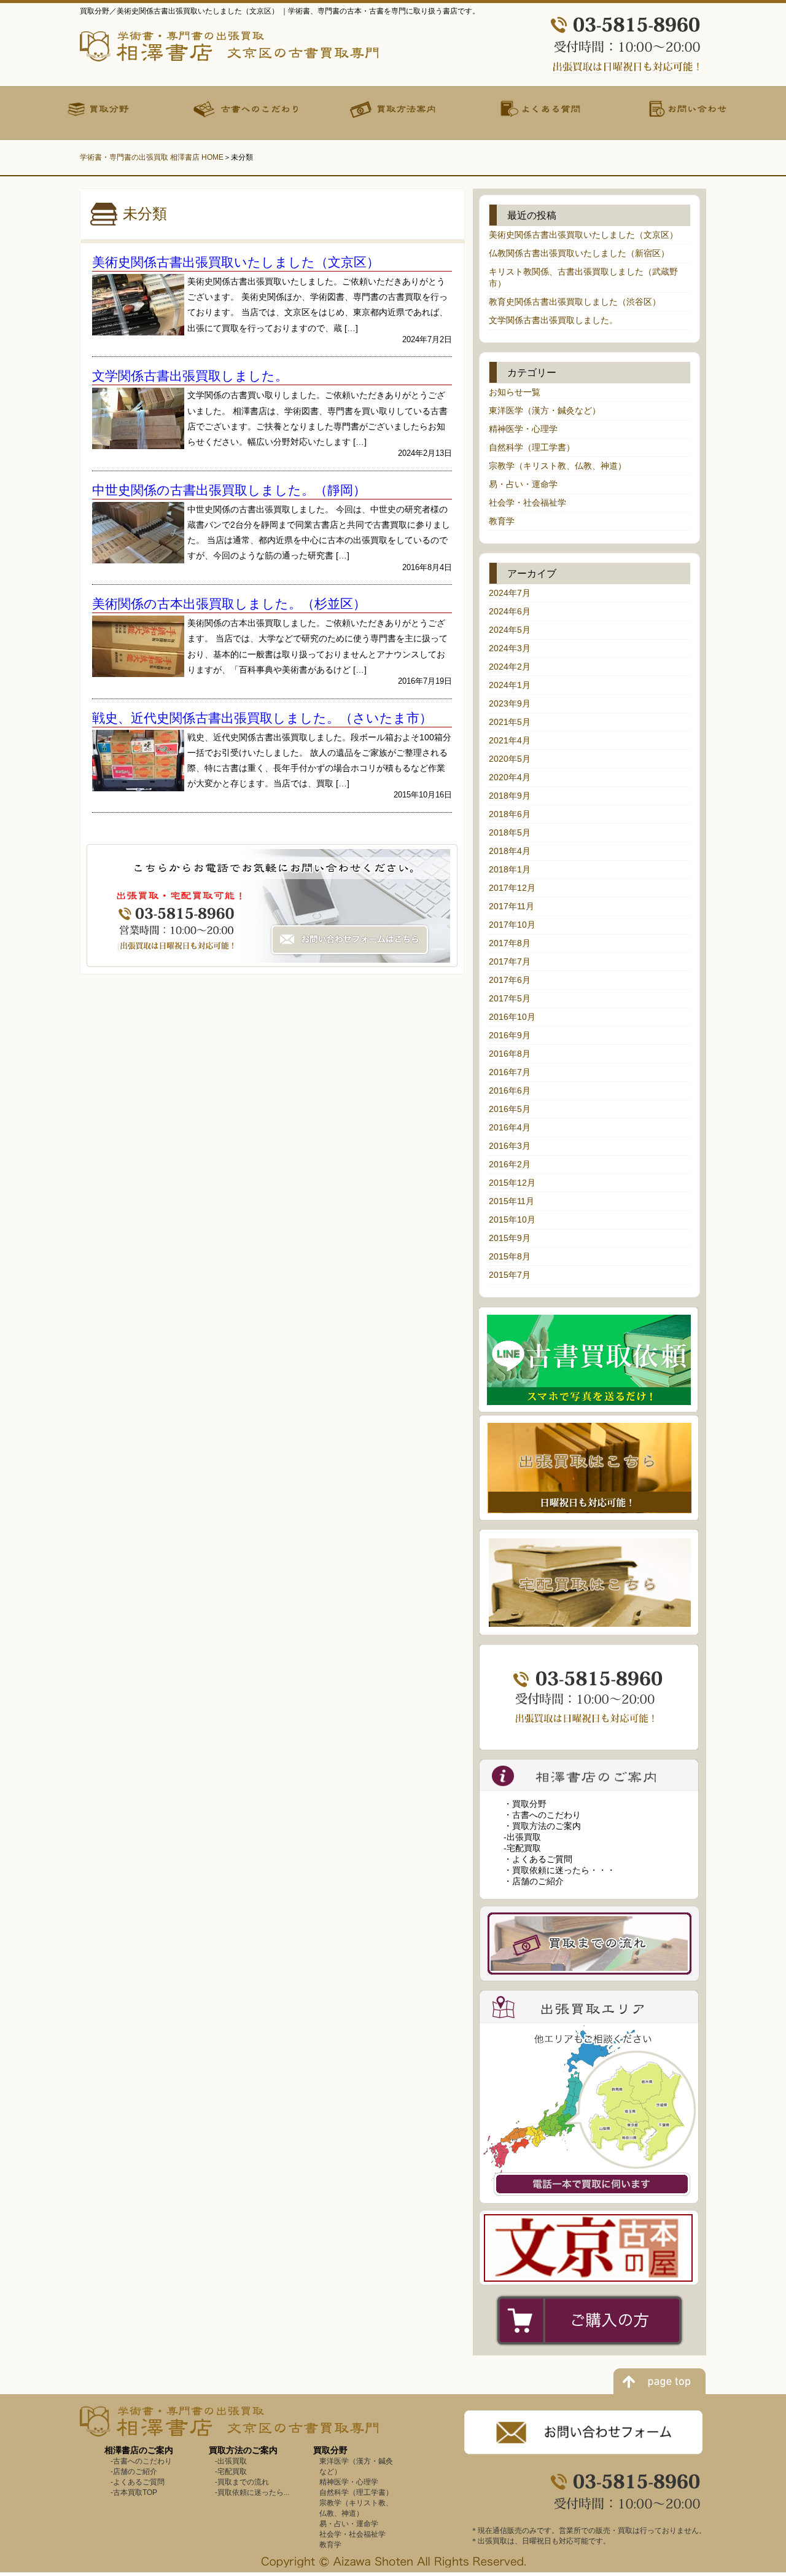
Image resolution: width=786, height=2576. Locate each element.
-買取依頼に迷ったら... (252, 2492)
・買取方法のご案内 (542, 1826)
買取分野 (330, 2450)
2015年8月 (510, 1256)
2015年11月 (512, 1201)
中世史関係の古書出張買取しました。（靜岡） (229, 490)
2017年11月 (512, 906)
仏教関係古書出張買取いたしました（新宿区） (579, 253)
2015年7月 (510, 1275)
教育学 (502, 521)
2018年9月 (510, 796)
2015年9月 (510, 1238)
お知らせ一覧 (515, 392)
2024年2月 (510, 667)
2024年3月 (510, 648)
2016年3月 (510, 1146)
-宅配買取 (522, 1848)
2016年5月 (510, 1109)
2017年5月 (510, 998)
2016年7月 (510, 1072)
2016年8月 (510, 1054)
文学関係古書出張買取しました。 (190, 376)
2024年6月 (510, 611)
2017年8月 (510, 943)
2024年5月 (510, 630)
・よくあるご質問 (538, 1859)
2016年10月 (512, 1017)
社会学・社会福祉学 (527, 503)
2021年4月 (510, 740)
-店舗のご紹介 (134, 2472)
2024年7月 (510, 593)
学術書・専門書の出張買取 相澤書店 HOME (152, 157)
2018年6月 (510, 814)
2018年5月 (510, 832)
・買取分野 (525, 1804)
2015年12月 (512, 1183)
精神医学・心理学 (523, 429)
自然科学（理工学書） (532, 447)
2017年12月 (512, 888)
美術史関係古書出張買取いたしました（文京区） (236, 262)
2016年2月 (510, 1164)
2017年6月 (510, 980)
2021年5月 (510, 722)
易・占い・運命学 (523, 484)
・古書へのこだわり (542, 1815)
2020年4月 (510, 777)
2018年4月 (510, 851)
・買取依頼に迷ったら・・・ (559, 1870)
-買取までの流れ (242, 2482)
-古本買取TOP (134, 2492)
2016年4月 (510, 1127)
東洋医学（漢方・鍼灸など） (545, 410)
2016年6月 (510, 1090)
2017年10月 (512, 925)
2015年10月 (512, 1219)
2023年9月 (510, 703)
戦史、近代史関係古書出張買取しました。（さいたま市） (262, 718)
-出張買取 (522, 1837)
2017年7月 (510, 961)
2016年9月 (510, 1035)
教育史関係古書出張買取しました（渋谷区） (575, 302)
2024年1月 (510, 685)
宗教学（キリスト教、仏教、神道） (558, 466)
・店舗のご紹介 (534, 1881)
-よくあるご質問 (138, 2482)
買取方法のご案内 (243, 2450)
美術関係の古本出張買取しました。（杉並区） (229, 604)
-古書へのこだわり (141, 2461)
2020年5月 (510, 759)
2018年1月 (510, 869)
